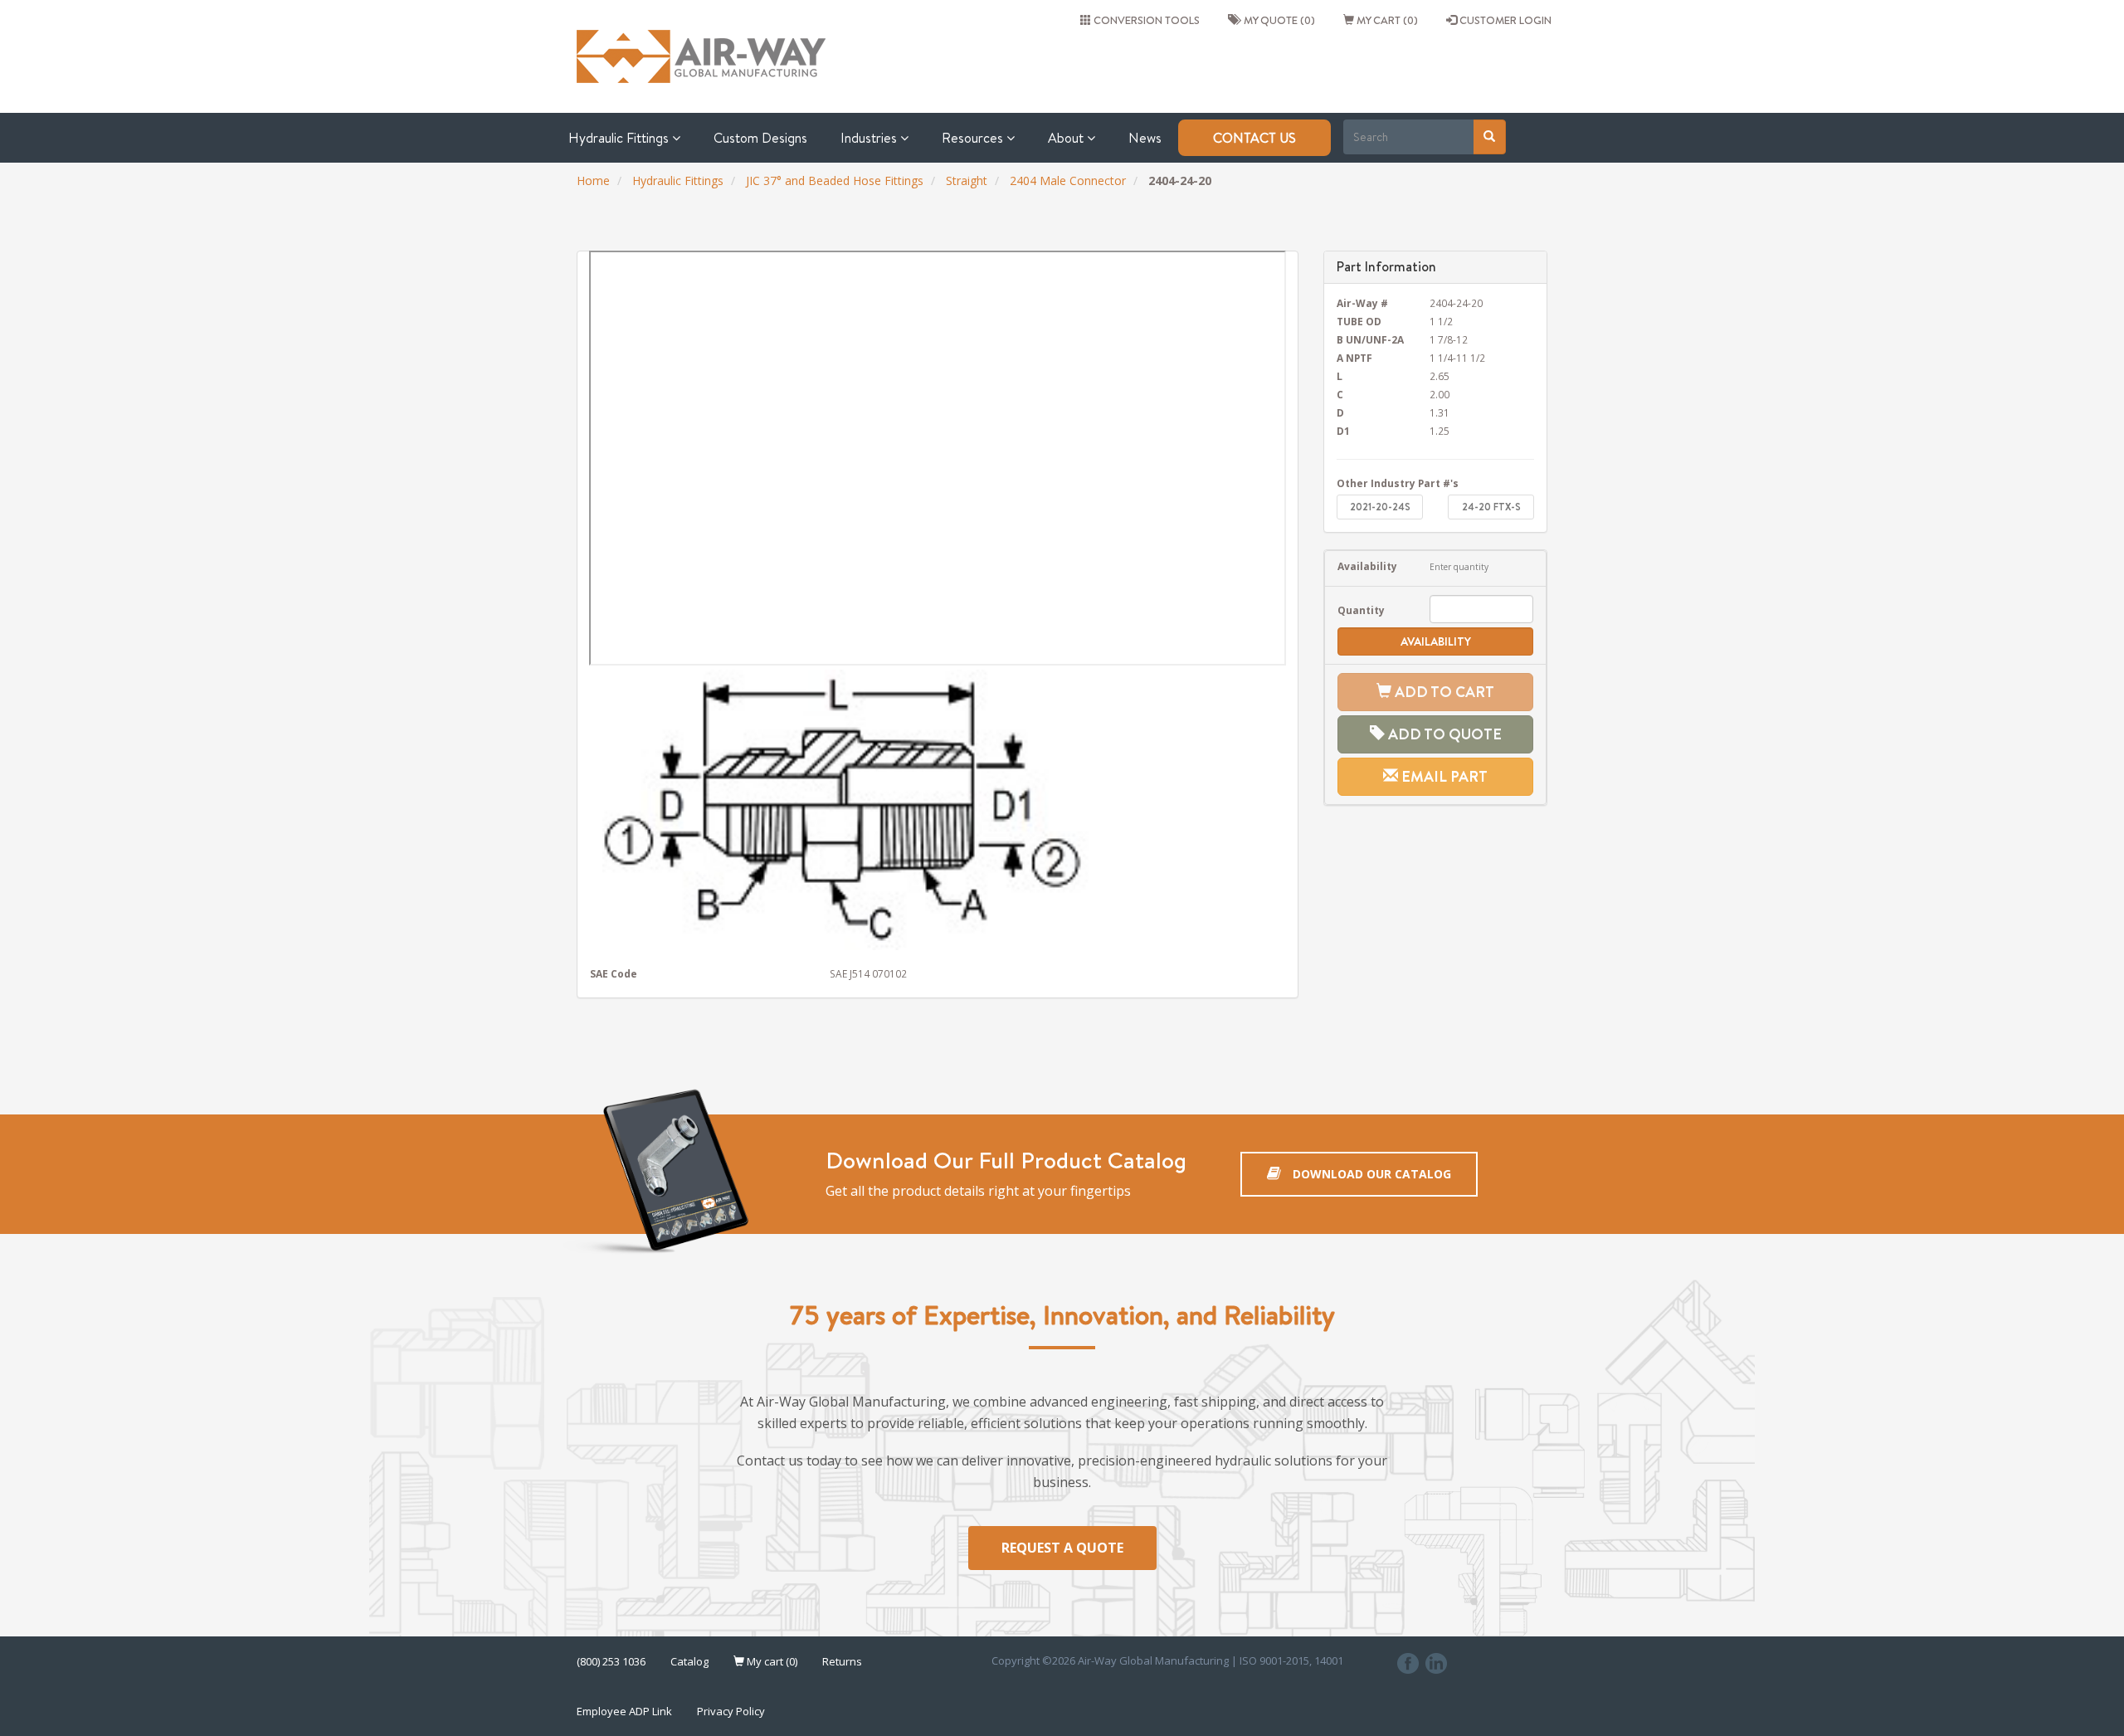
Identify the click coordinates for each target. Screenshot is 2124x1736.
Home (593, 180)
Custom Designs (760, 138)
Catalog (689, 1661)
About (1067, 138)
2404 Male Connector (1068, 180)
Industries (870, 138)
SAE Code (614, 973)
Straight (967, 180)
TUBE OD (1359, 321)
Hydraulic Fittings (620, 138)
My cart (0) (1386, 20)
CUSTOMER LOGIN (1504, 20)
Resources (974, 138)
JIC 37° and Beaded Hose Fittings (835, 180)
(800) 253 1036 (611, 1661)
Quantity (1361, 610)
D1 (1343, 431)
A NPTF (1354, 358)
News (1145, 138)
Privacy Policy (731, 1711)
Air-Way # (1362, 303)
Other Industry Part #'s (1398, 483)
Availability (1367, 566)
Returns (842, 1661)
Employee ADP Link (624, 1711)
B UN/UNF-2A (1370, 339)
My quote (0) (1277, 20)
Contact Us (1254, 138)
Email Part (1443, 776)
